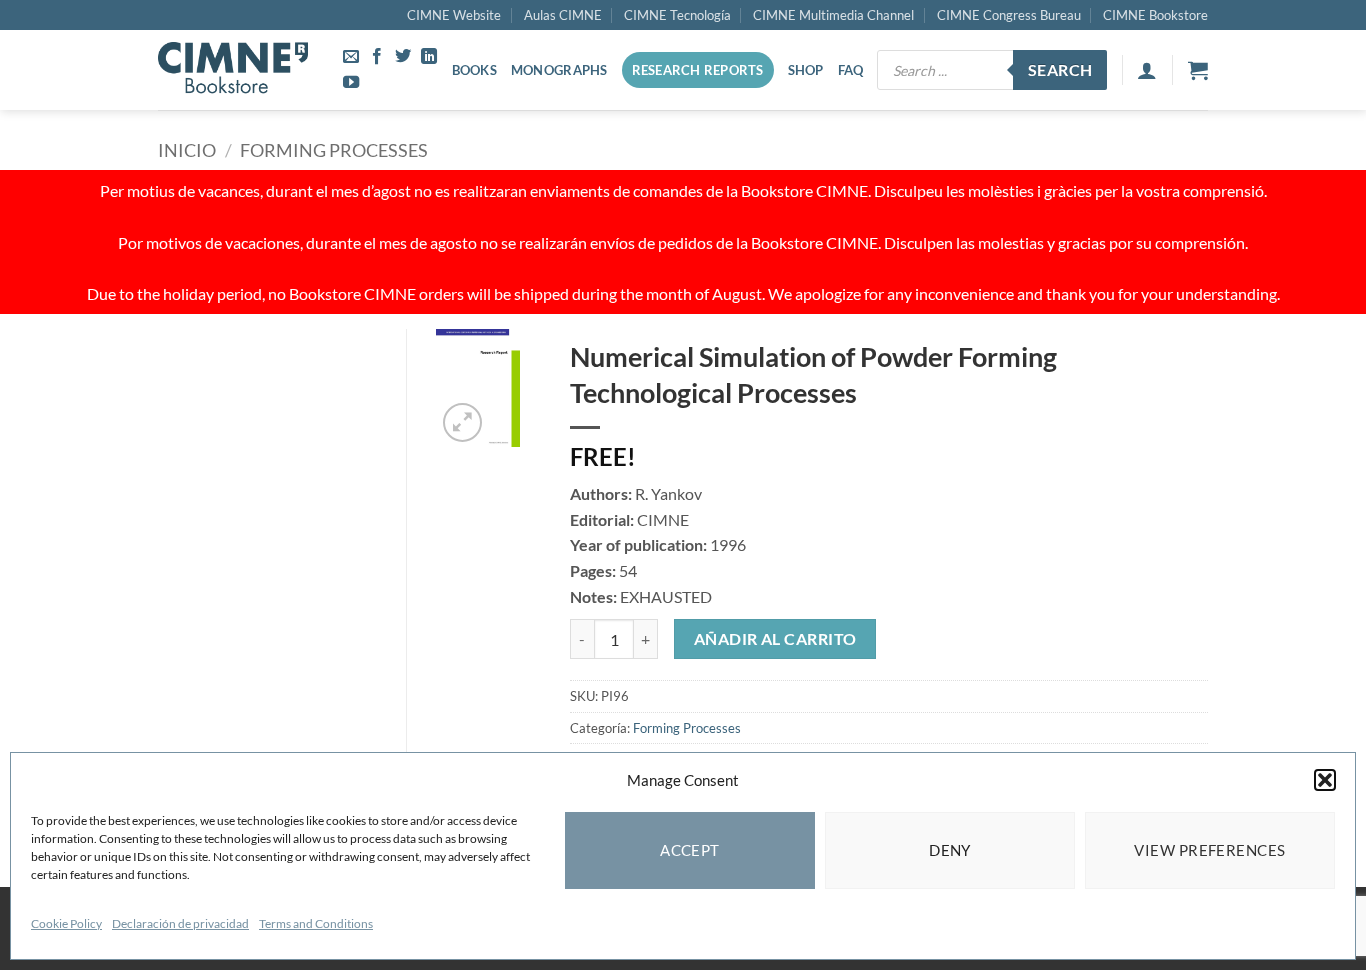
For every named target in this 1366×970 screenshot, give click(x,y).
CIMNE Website (454, 15)
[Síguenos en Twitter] (403, 57)
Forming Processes (334, 150)
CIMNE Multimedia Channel (833, 15)
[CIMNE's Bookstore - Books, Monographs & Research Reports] (233, 70)
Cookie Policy (66, 923)
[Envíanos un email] (351, 57)
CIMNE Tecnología (677, 15)
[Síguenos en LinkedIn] (429, 57)
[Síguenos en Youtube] (351, 83)
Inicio (187, 150)
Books (474, 70)
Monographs (559, 70)
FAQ (851, 70)
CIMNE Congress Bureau (1009, 15)
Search (1060, 70)
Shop (806, 70)
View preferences (1209, 850)
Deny (950, 850)
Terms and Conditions (316, 923)
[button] (1325, 780)
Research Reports (698, 70)
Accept (690, 850)
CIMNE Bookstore (1155, 15)
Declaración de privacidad (180, 923)
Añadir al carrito (775, 639)
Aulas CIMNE (563, 15)
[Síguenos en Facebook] (377, 57)
